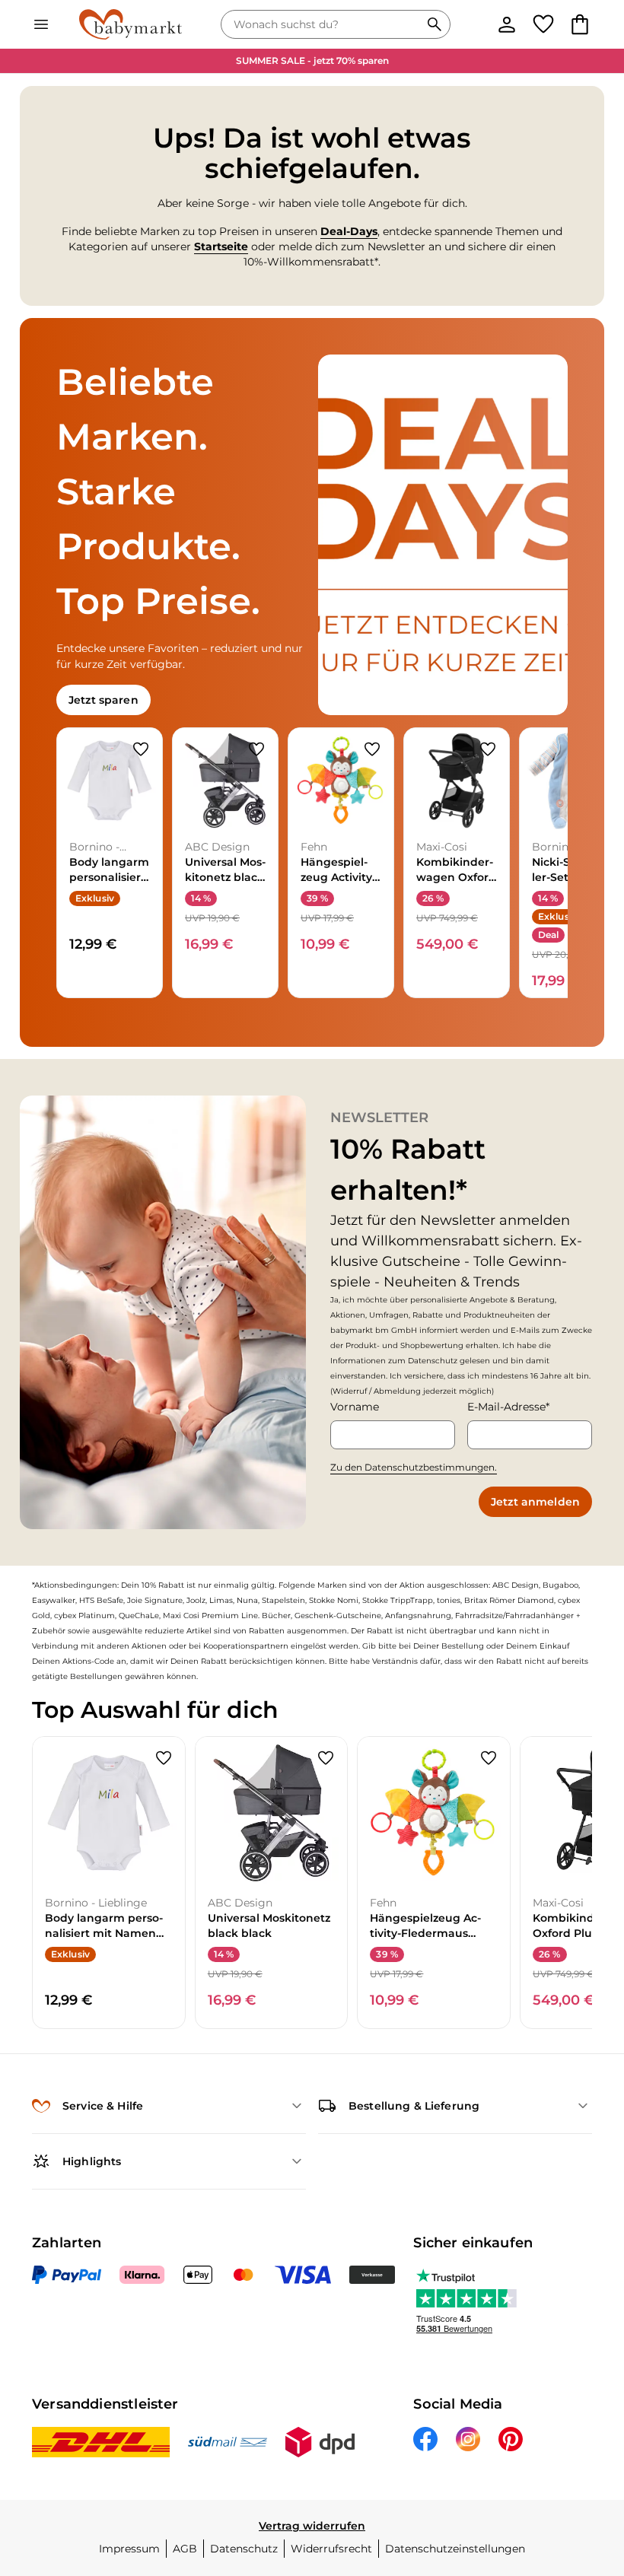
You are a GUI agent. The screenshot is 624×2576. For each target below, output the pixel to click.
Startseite (221, 246)
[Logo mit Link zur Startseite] (131, 24)
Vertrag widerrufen (312, 2526)
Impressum (129, 2549)
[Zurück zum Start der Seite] (591, 2469)
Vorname (355, 1407)
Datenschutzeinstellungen (455, 2549)
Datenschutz (244, 2549)
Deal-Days (349, 231)
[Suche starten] (435, 24)
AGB (185, 2549)
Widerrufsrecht (331, 2549)
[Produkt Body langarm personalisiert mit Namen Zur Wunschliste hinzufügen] (141, 749)
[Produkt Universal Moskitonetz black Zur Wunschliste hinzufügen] (256, 749)
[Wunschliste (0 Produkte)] (543, 24)
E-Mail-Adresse (506, 1407)
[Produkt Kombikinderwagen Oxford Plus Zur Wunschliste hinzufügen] (488, 749)
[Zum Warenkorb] (580, 24)
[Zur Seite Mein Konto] (507, 24)
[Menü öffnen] (41, 24)
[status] (323, 24)
